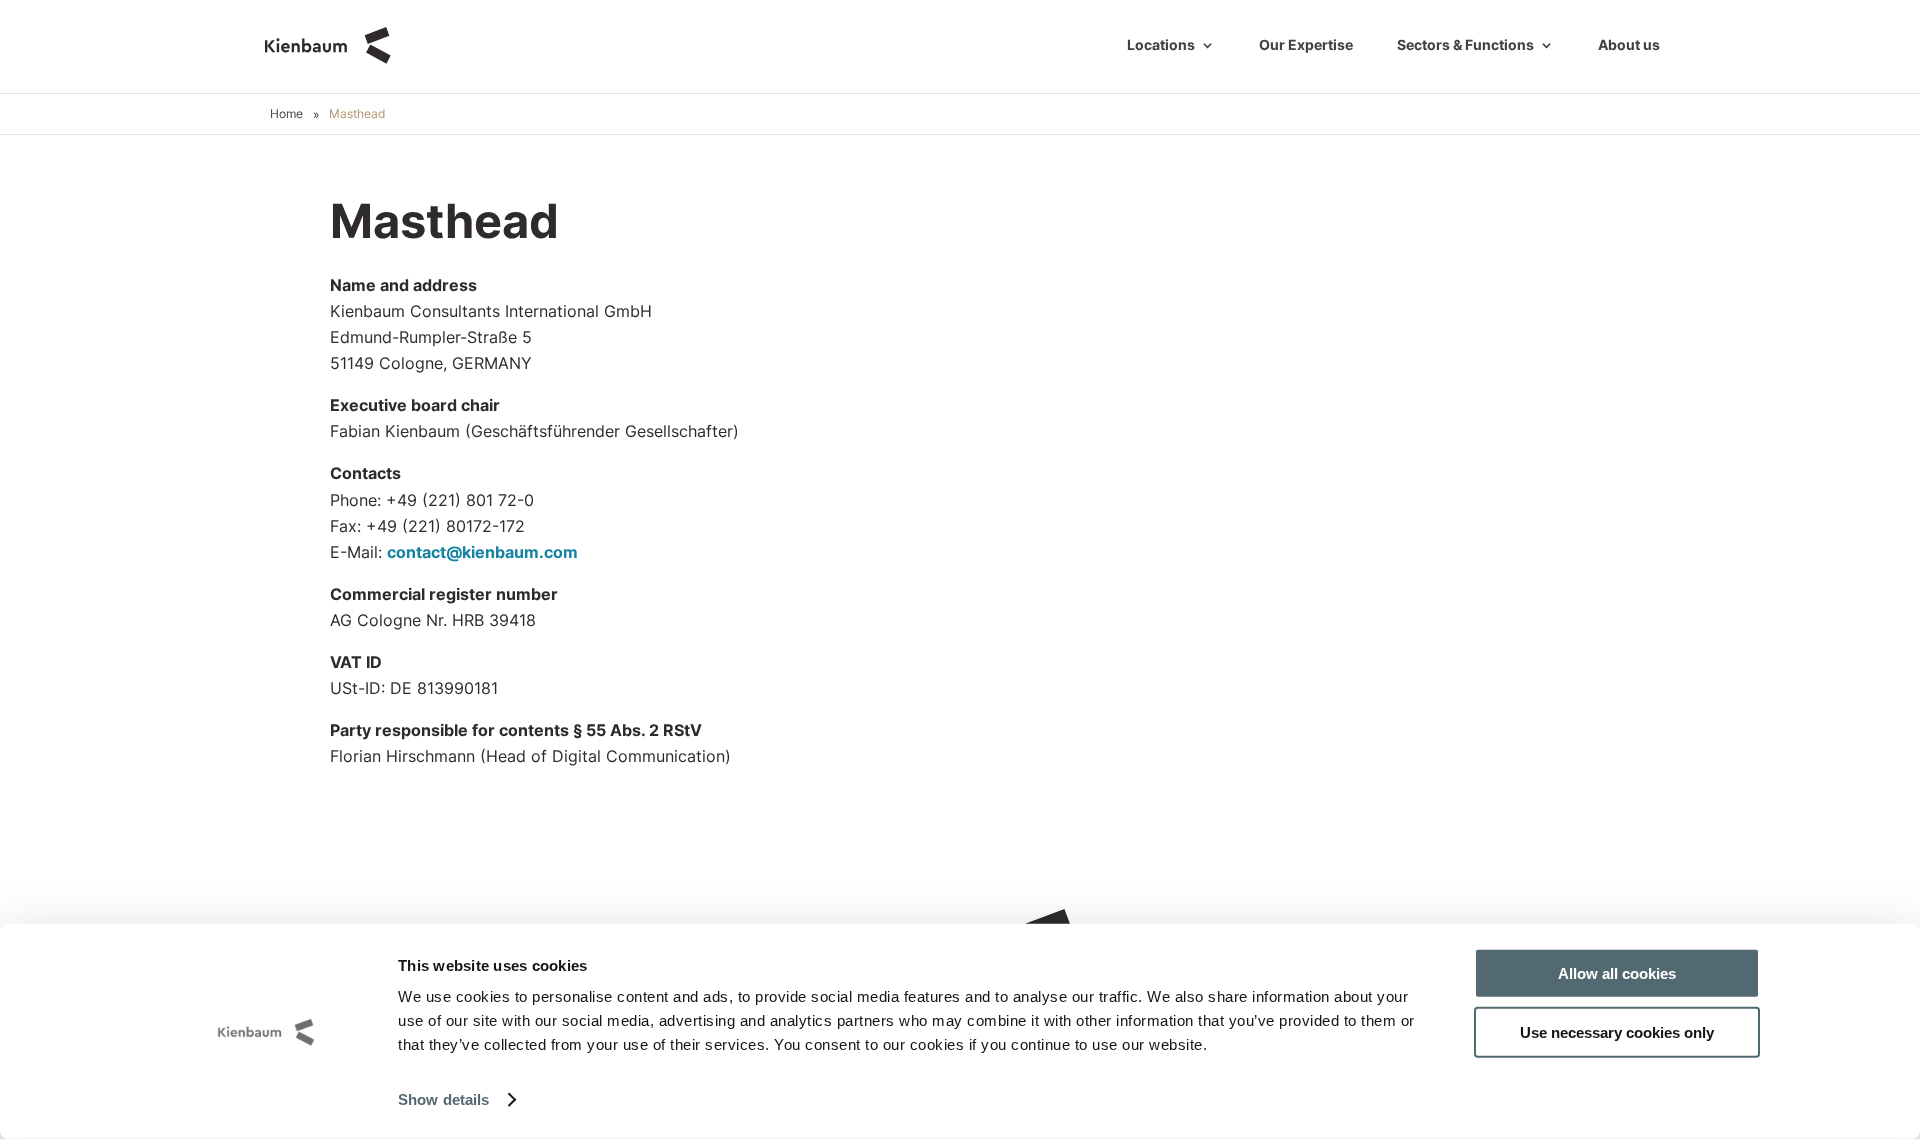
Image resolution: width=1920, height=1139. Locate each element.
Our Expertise (1306, 45)
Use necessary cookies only (1617, 1031)
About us (1629, 45)
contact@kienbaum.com (482, 552)
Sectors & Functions (1465, 45)
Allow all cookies (1617, 973)
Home (286, 113)
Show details (443, 1099)
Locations (1161, 45)
